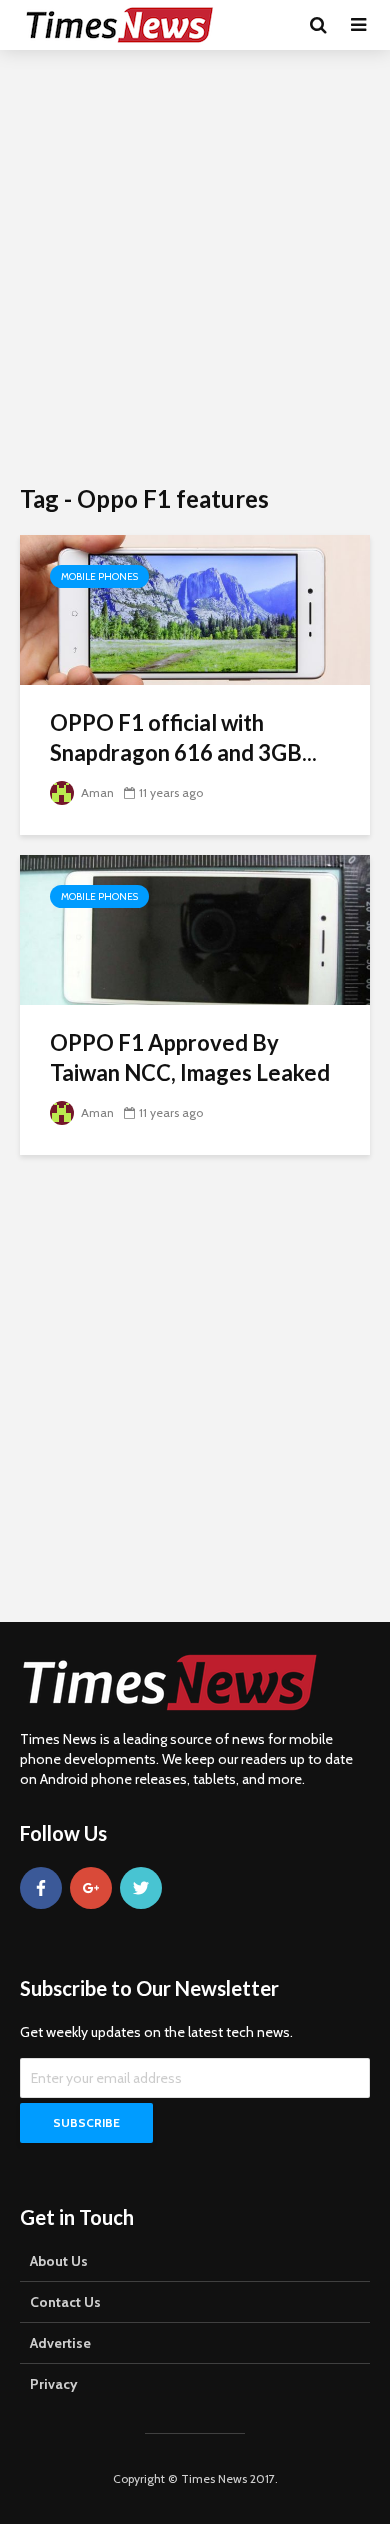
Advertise (60, 2343)
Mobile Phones (99, 576)
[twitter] (141, 1888)
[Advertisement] (195, 265)
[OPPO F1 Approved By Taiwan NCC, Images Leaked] (195, 928)
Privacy (54, 2384)
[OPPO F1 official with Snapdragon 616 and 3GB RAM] (195, 608)
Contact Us (65, 2302)
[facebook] (41, 1888)
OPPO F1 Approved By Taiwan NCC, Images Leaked (190, 1057)
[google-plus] (91, 1888)
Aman (96, 792)
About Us (59, 2261)
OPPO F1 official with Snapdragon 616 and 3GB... (183, 737)
